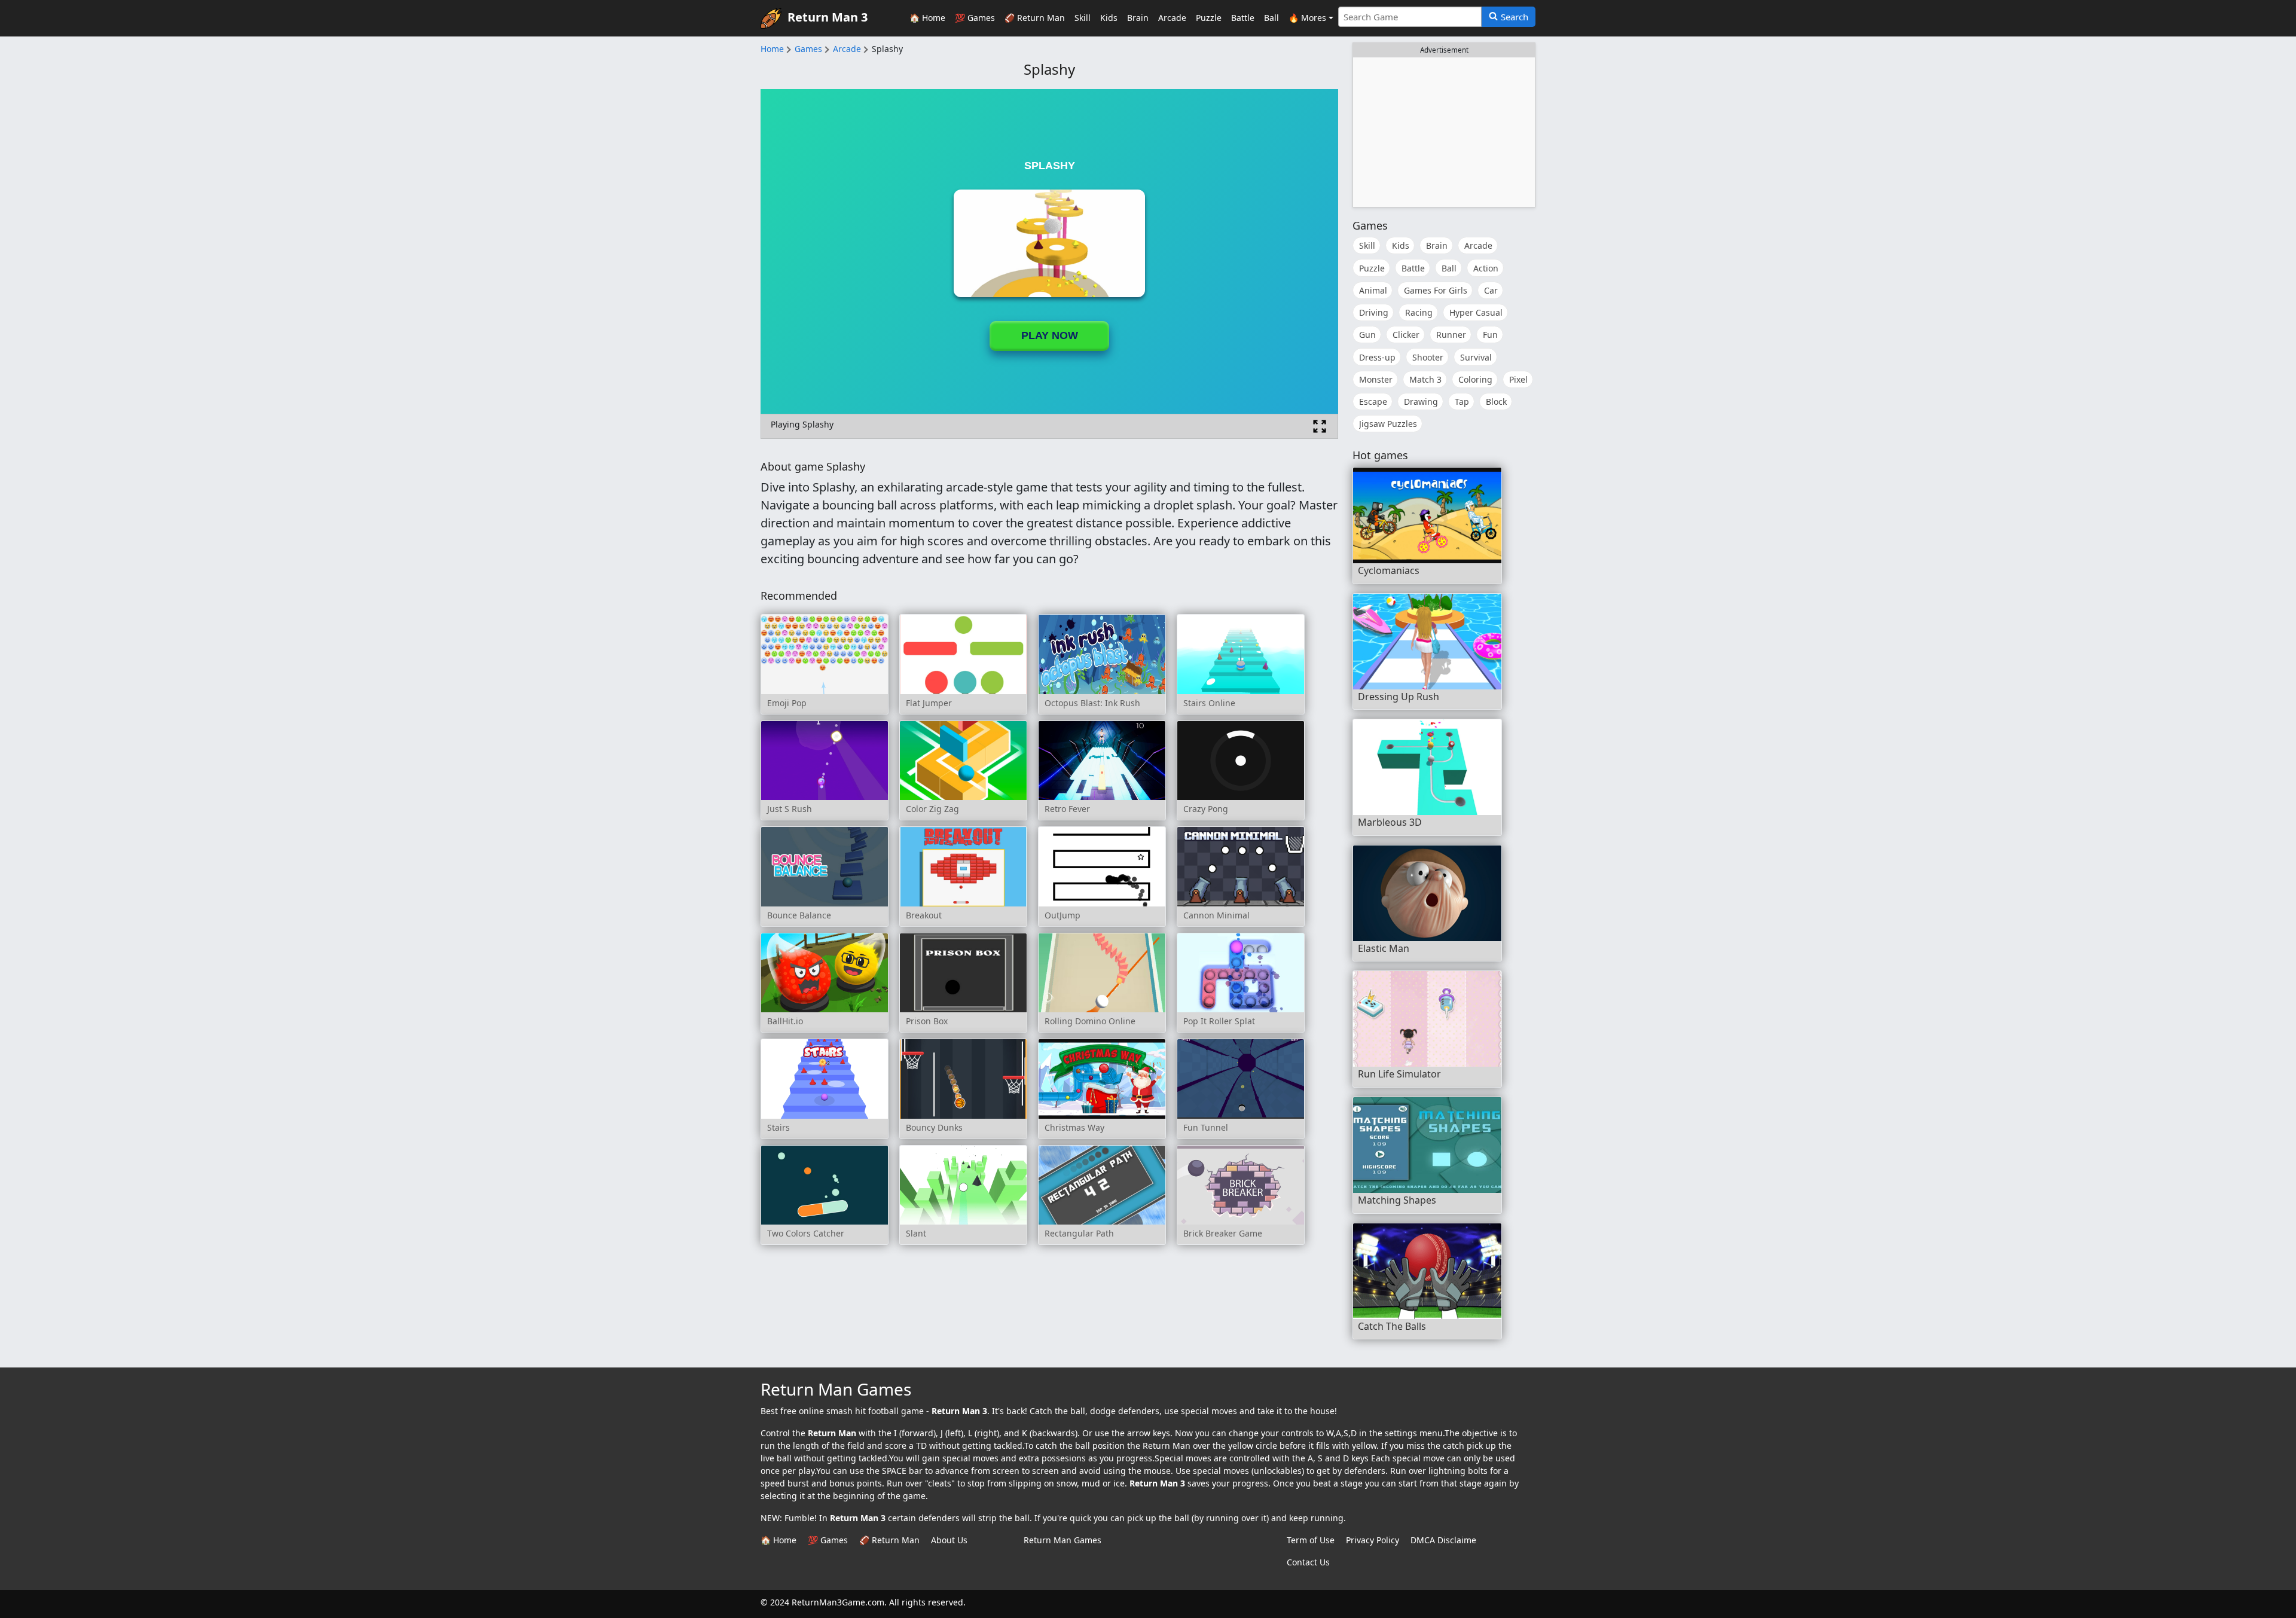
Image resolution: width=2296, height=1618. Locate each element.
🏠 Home (927, 18)
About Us (949, 1540)
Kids (1109, 18)
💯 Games (975, 18)
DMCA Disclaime (1443, 1540)
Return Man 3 (828, 17)
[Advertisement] (1444, 132)
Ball (1271, 18)
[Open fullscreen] (1320, 426)
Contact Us (1308, 1562)
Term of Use (1311, 1540)
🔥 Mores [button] (1307, 18)
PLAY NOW (1050, 335)
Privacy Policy (1373, 1540)
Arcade (1172, 18)
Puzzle (1209, 18)
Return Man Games (1062, 1540)
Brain (1138, 18)
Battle (1243, 18)
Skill (1083, 18)
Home (772, 49)
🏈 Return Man (1035, 18)
